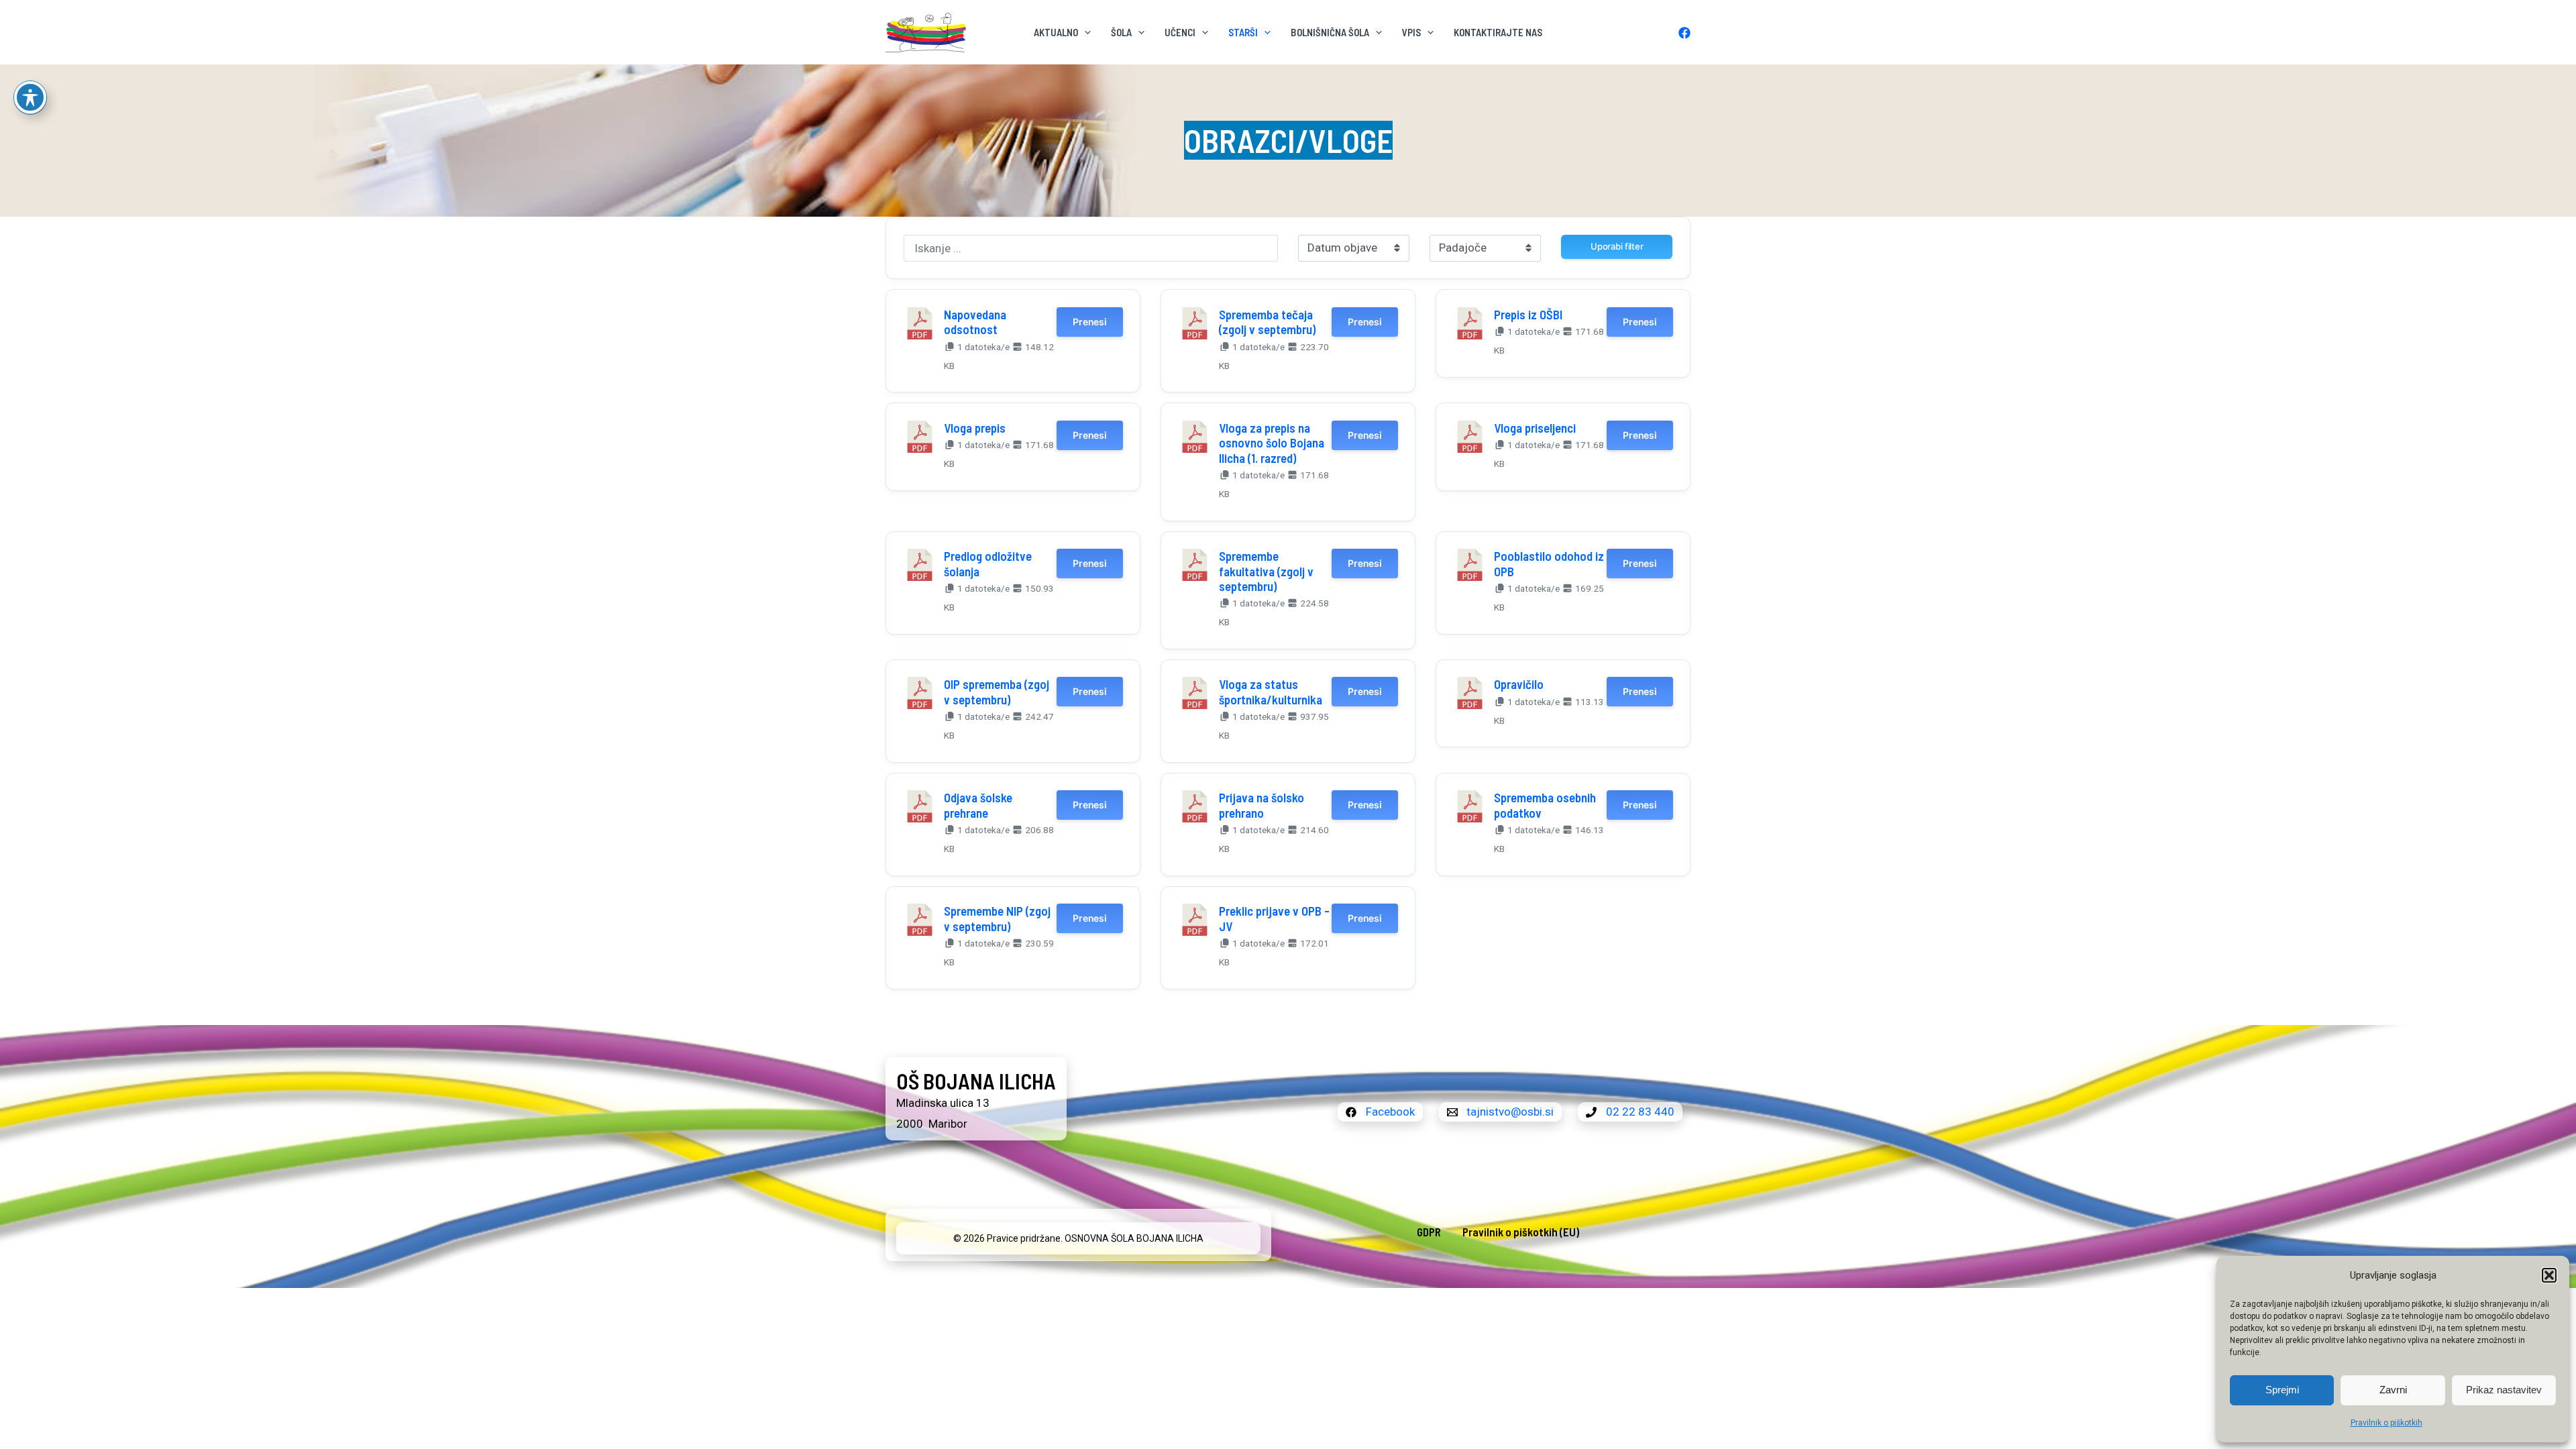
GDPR (1429, 1232)
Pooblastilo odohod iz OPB (1549, 563)
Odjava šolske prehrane (978, 805)
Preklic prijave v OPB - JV (1274, 918)
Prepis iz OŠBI (1528, 314)
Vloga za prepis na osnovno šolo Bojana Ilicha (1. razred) (1272, 443)
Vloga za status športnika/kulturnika (1271, 691)
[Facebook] (1684, 33)
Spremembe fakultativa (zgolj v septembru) (1266, 571)
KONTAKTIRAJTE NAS (1498, 32)
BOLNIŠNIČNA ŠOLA (1330, 32)
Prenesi (1089, 322)
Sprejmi (2282, 1390)
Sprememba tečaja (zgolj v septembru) (1267, 322)
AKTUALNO (1056, 32)
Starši (1243, 32)
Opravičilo (1519, 684)
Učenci (1180, 32)
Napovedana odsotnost (975, 322)
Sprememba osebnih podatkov (1545, 805)
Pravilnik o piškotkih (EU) (1521, 1232)
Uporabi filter (1617, 246)
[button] (2549, 1275)
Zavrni (2393, 1390)
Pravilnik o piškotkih (2386, 1423)
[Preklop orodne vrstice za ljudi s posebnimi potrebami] (30, 97)
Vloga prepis (975, 428)
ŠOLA (1121, 32)
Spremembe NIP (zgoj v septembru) (997, 918)
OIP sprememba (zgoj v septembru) (997, 691)
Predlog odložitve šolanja (988, 563)
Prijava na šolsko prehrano (1262, 805)
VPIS (1411, 32)
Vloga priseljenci (1535, 428)
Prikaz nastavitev (2504, 1390)
